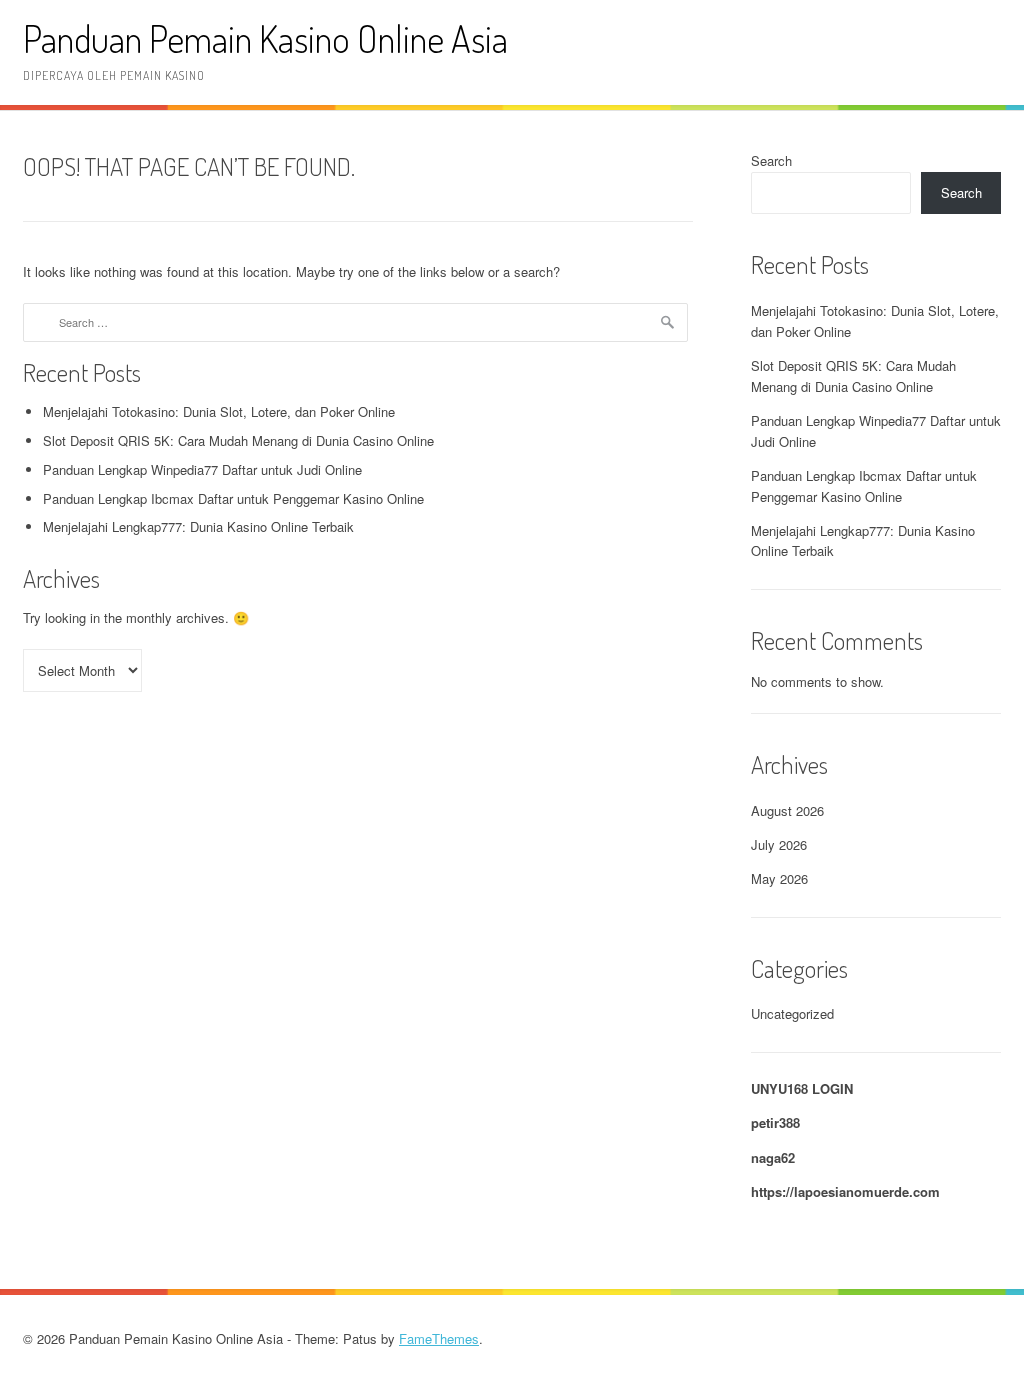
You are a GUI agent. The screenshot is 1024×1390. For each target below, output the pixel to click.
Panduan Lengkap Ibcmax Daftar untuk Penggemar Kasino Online (233, 498)
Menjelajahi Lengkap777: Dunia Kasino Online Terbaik (198, 526)
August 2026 (787, 810)
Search (771, 160)
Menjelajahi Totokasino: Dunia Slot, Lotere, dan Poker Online (219, 411)
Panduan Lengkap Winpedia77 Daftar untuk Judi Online (202, 469)
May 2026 (779, 878)
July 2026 (779, 844)
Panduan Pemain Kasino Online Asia (265, 38)
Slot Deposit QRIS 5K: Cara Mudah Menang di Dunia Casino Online (238, 440)
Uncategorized (792, 1013)
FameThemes (439, 1338)
